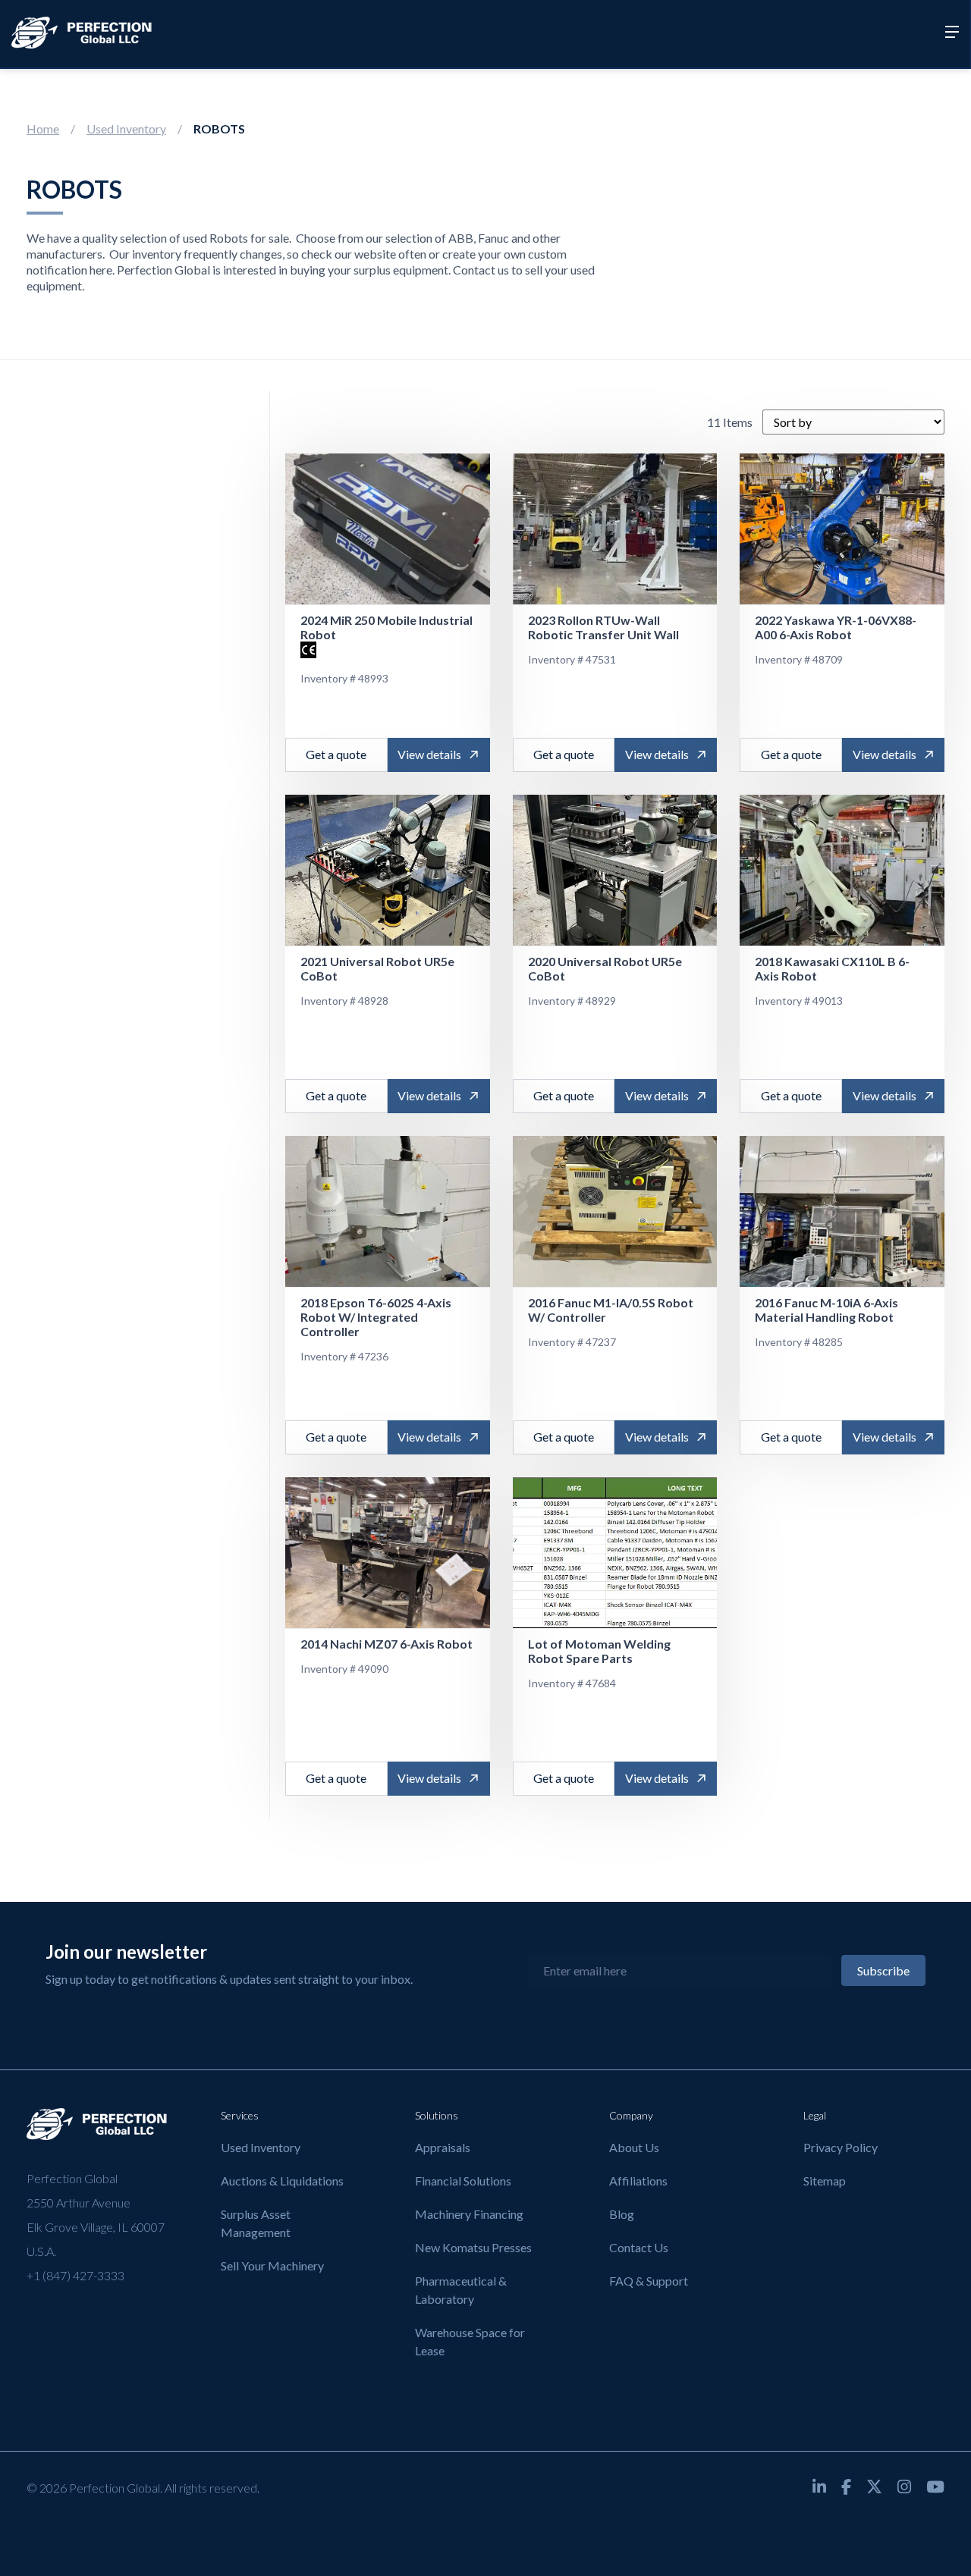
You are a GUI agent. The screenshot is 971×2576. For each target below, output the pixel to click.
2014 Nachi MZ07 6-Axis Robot (387, 1644)
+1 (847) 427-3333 (75, 2275)
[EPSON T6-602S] (388, 1212)
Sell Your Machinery (272, 2265)
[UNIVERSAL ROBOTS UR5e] (388, 871)
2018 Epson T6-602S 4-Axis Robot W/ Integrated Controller (376, 1317)
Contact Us (639, 2247)
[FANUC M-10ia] (842, 1212)
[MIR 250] (388, 529)
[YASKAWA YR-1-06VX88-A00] (842, 529)
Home (43, 129)
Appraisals (443, 2147)
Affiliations (638, 2181)
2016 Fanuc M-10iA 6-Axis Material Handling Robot (826, 1310)
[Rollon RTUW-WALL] (615, 529)
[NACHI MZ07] (388, 1553)
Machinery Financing (469, 2214)
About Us (634, 2147)
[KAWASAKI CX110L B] (842, 871)
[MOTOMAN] (615, 1553)
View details (429, 754)
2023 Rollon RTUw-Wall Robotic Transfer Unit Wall (603, 627)
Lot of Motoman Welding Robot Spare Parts (599, 1651)
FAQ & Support (649, 2281)
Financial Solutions (463, 2181)
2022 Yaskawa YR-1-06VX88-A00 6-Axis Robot (836, 627)
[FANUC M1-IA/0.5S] (615, 1212)
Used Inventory (126, 129)
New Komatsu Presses (473, 2247)
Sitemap (825, 2181)
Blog (622, 2214)
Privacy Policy (841, 2147)
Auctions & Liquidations (282, 2181)
